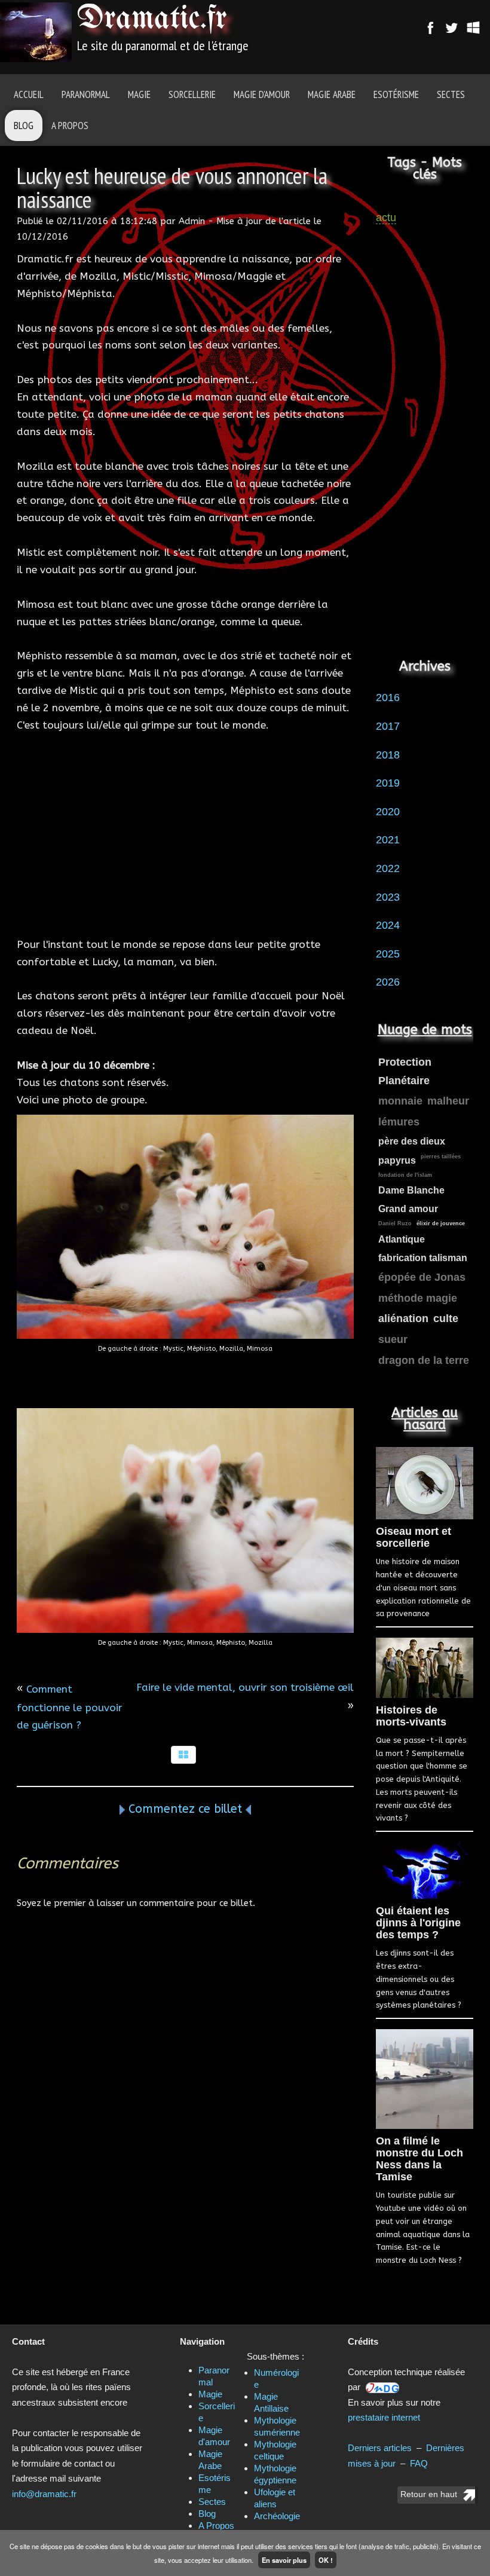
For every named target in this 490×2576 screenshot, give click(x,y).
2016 (388, 697)
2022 (388, 868)
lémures (399, 1122)
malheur (448, 1101)
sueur (393, 1339)
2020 (388, 812)
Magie (139, 94)
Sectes (451, 94)
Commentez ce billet (185, 1809)
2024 (388, 925)
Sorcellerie (192, 94)
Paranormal (86, 94)
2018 (388, 755)
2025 (388, 954)
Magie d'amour (262, 94)
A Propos (70, 126)
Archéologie (277, 2516)
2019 (388, 783)
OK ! (326, 2560)
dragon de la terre (424, 1360)
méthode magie (418, 1298)
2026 (388, 982)
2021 (388, 840)
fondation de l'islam (405, 1175)
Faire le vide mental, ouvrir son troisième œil (245, 1687)
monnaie (400, 1101)
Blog (24, 126)
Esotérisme (396, 94)
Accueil (29, 94)
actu (386, 218)
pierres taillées (441, 1157)
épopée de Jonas (422, 1277)
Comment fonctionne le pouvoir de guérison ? (70, 1707)
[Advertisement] (185, 835)
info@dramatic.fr (44, 2494)
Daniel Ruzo (395, 1223)
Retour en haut (429, 2494)
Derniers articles (380, 2448)
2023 (388, 897)
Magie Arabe (332, 94)
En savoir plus (284, 2560)
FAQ (419, 2463)
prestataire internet (384, 2417)
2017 (388, 726)
